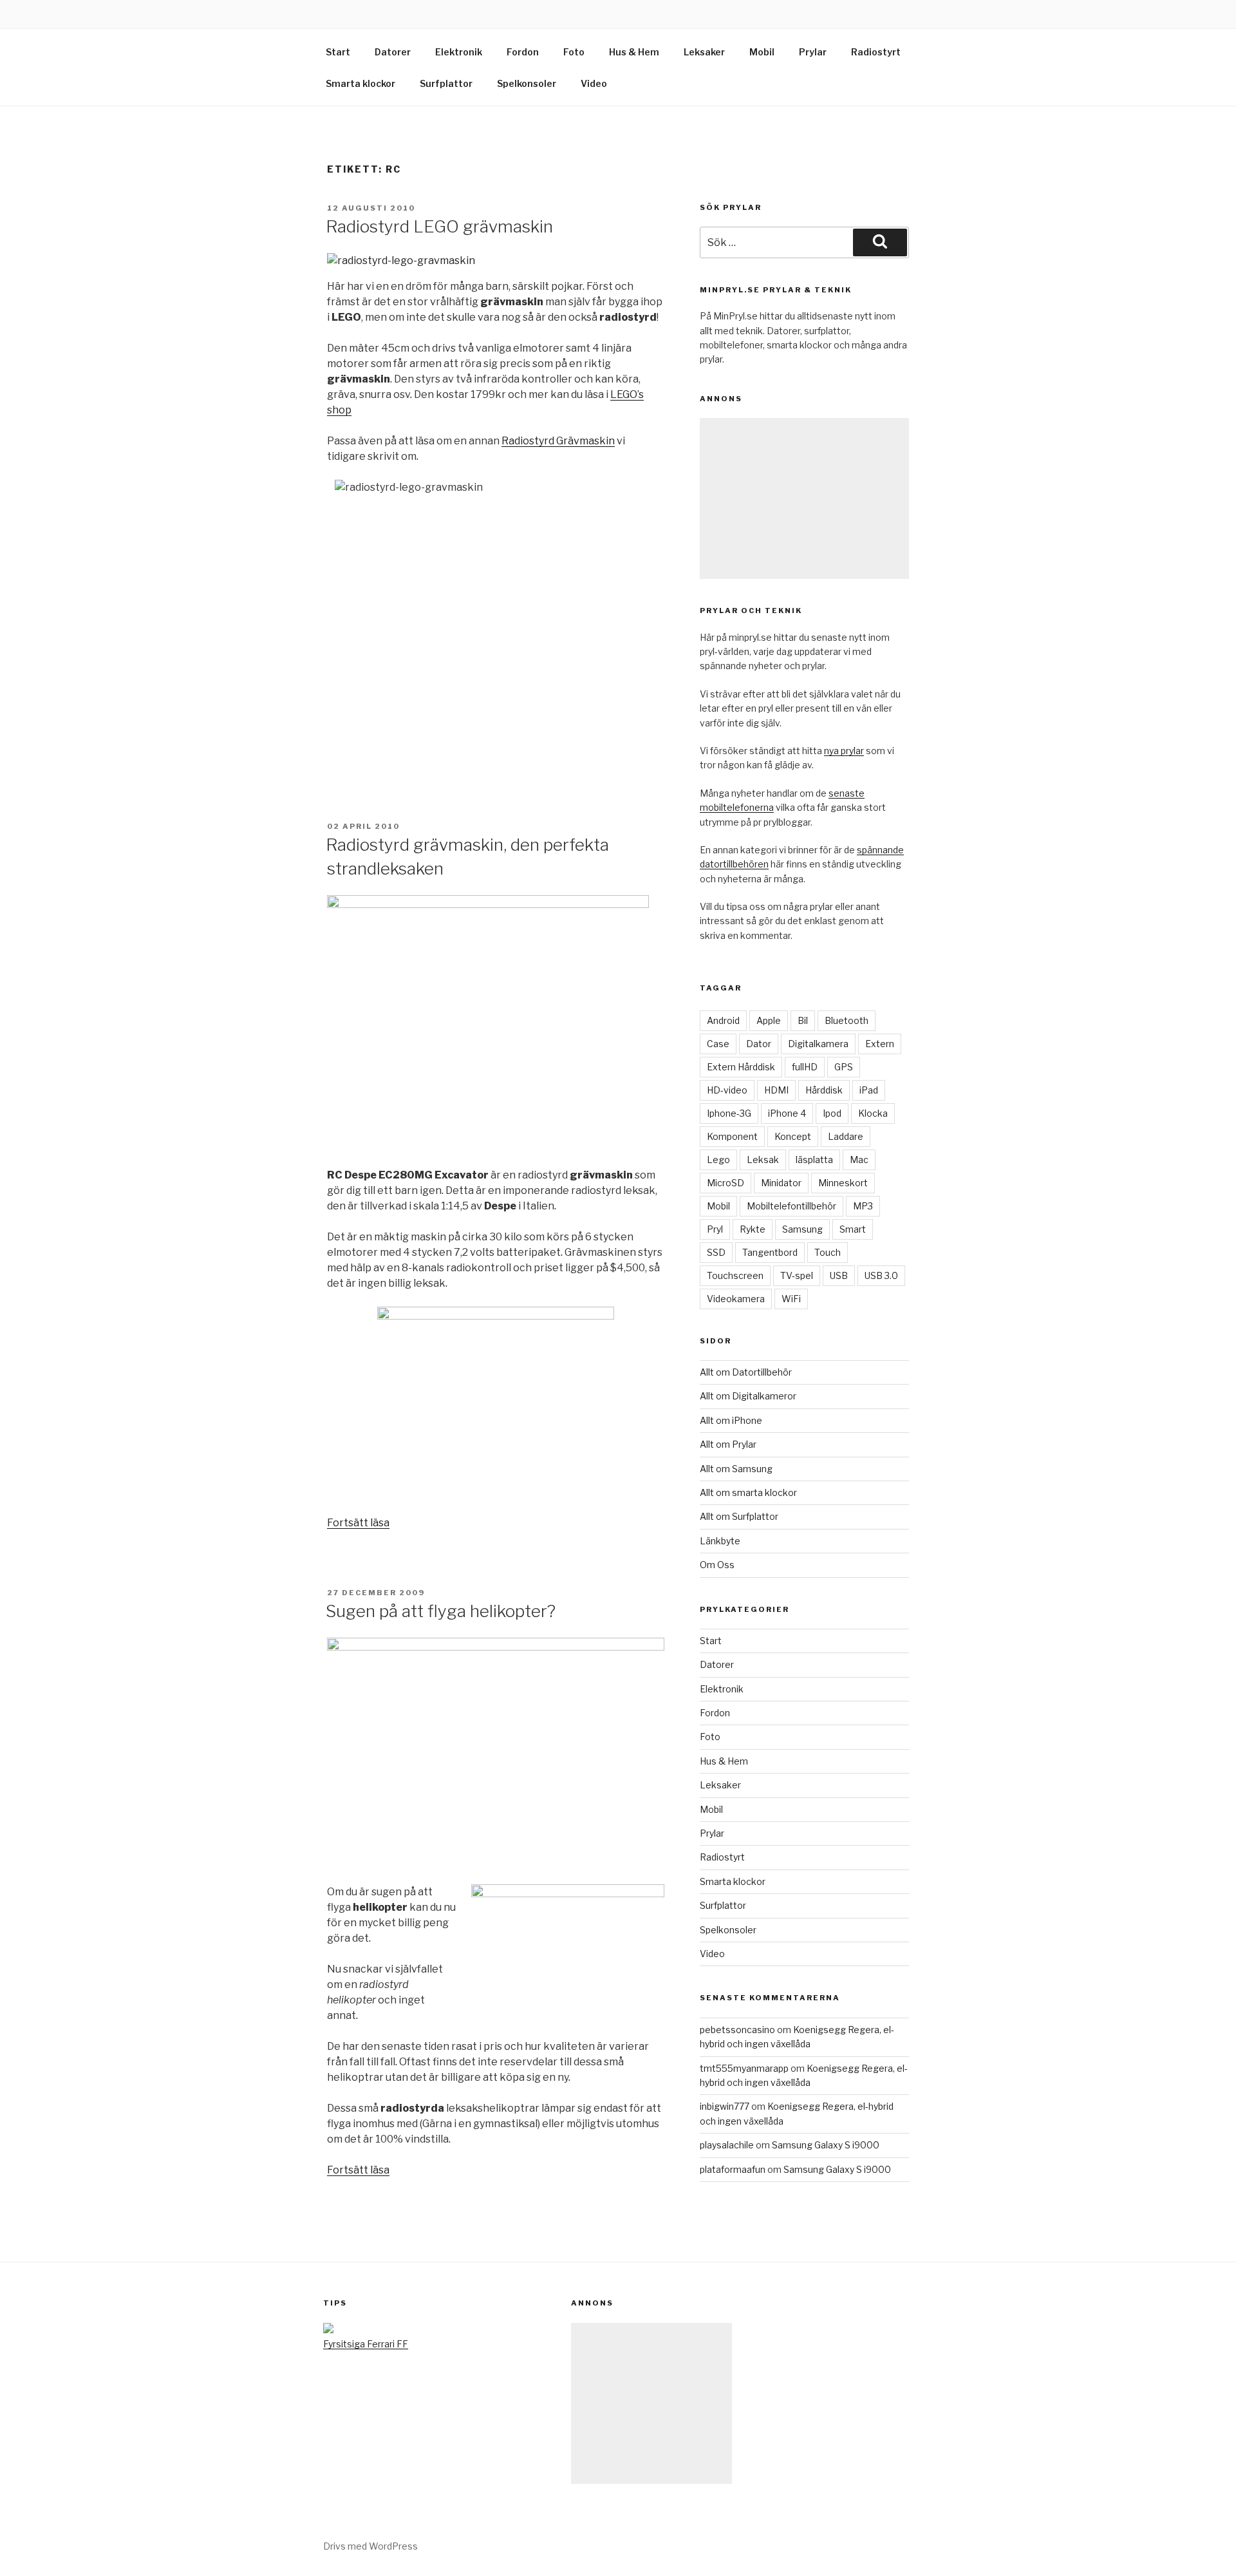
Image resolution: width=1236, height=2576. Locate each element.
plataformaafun (733, 2169)
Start (338, 52)
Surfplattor (446, 83)
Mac (859, 1160)
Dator (759, 1044)
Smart (853, 1229)
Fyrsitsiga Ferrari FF (366, 2344)
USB (839, 1275)
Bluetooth (847, 1020)
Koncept (793, 1136)
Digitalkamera (818, 1044)
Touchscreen (735, 1275)
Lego (718, 1160)
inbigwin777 (725, 2106)
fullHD (805, 1067)
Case (718, 1044)
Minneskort (843, 1183)
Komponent (732, 1136)
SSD (716, 1252)
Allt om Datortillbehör (746, 1372)
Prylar (813, 52)
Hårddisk (824, 1090)
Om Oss (717, 1565)
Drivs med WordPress (370, 2546)
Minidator (781, 1183)
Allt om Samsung (736, 1469)
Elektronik (459, 52)
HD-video (727, 1090)
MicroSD (726, 1183)
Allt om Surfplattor (739, 1516)
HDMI (776, 1090)
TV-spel (797, 1275)
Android (723, 1020)
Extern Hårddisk (741, 1067)
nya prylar (844, 751)
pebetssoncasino (737, 2030)
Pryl (715, 1229)
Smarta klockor (360, 83)
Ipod (832, 1113)
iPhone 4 (787, 1113)
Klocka (873, 1113)
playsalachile (727, 2145)
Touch (828, 1252)
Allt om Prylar (728, 1444)
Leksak (763, 1160)
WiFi (791, 1299)
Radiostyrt (876, 52)
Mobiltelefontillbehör (791, 1206)
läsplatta (814, 1160)
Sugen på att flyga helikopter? (441, 1611)
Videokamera (736, 1299)
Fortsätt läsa (358, 1523)
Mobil (762, 52)
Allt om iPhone (731, 1420)
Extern (880, 1044)
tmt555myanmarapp (744, 2068)
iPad (869, 1090)
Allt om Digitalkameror (748, 1396)
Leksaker (704, 52)
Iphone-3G (729, 1113)
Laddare (846, 1136)
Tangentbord (770, 1252)
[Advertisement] (804, 498)
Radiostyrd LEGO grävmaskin (439, 226)
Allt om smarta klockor (748, 1492)
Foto (574, 52)
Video (594, 83)
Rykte (753, 1229)
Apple (769, 1020)
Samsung (802, 1229)
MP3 (863, 1206)
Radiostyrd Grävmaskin (558, 441)
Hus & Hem (634, 52)
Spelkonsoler (527, 83)
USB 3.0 (881, 1275)
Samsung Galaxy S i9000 (826, 2145)
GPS (844, 1067)
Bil (803, 1020)
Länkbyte (720, 1541)
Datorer (393, 52)
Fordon (523, 52)
